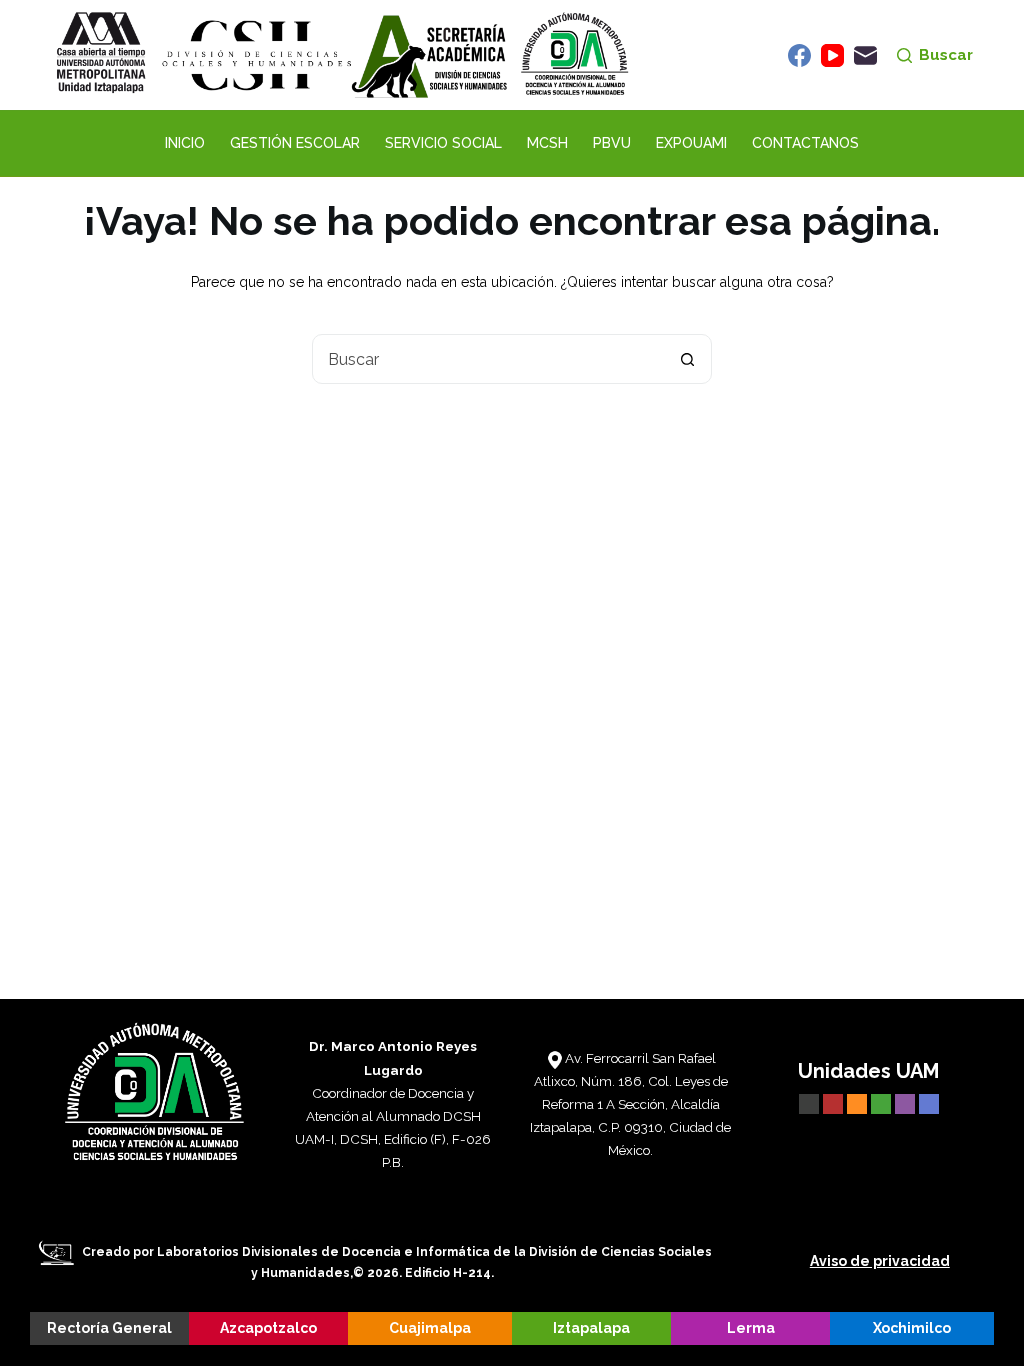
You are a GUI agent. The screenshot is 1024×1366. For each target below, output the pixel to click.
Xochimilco (912, 1328)
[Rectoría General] (809, 1102)
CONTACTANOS (805, 143)
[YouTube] (832, 55)
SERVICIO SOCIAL (443, 143)
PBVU (612, 143)
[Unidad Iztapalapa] (883, 1102)
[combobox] (488, 359)
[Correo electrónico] (865, 55)
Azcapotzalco (268, 1328)
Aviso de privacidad (880, 1261)
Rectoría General (109, 1328)
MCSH (547, 143)
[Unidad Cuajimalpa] (859, 1102)
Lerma (751, 1328)
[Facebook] (799, 55)
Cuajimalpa (430, 1328)
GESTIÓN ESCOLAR (295, 143)
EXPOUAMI (691, 143)
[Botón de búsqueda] (687, 359)
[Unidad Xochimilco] (929, 1102)
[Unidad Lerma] (907, 1102)
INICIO (185, 143)
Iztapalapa (591, 1328)
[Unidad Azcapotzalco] (833, 1102)
